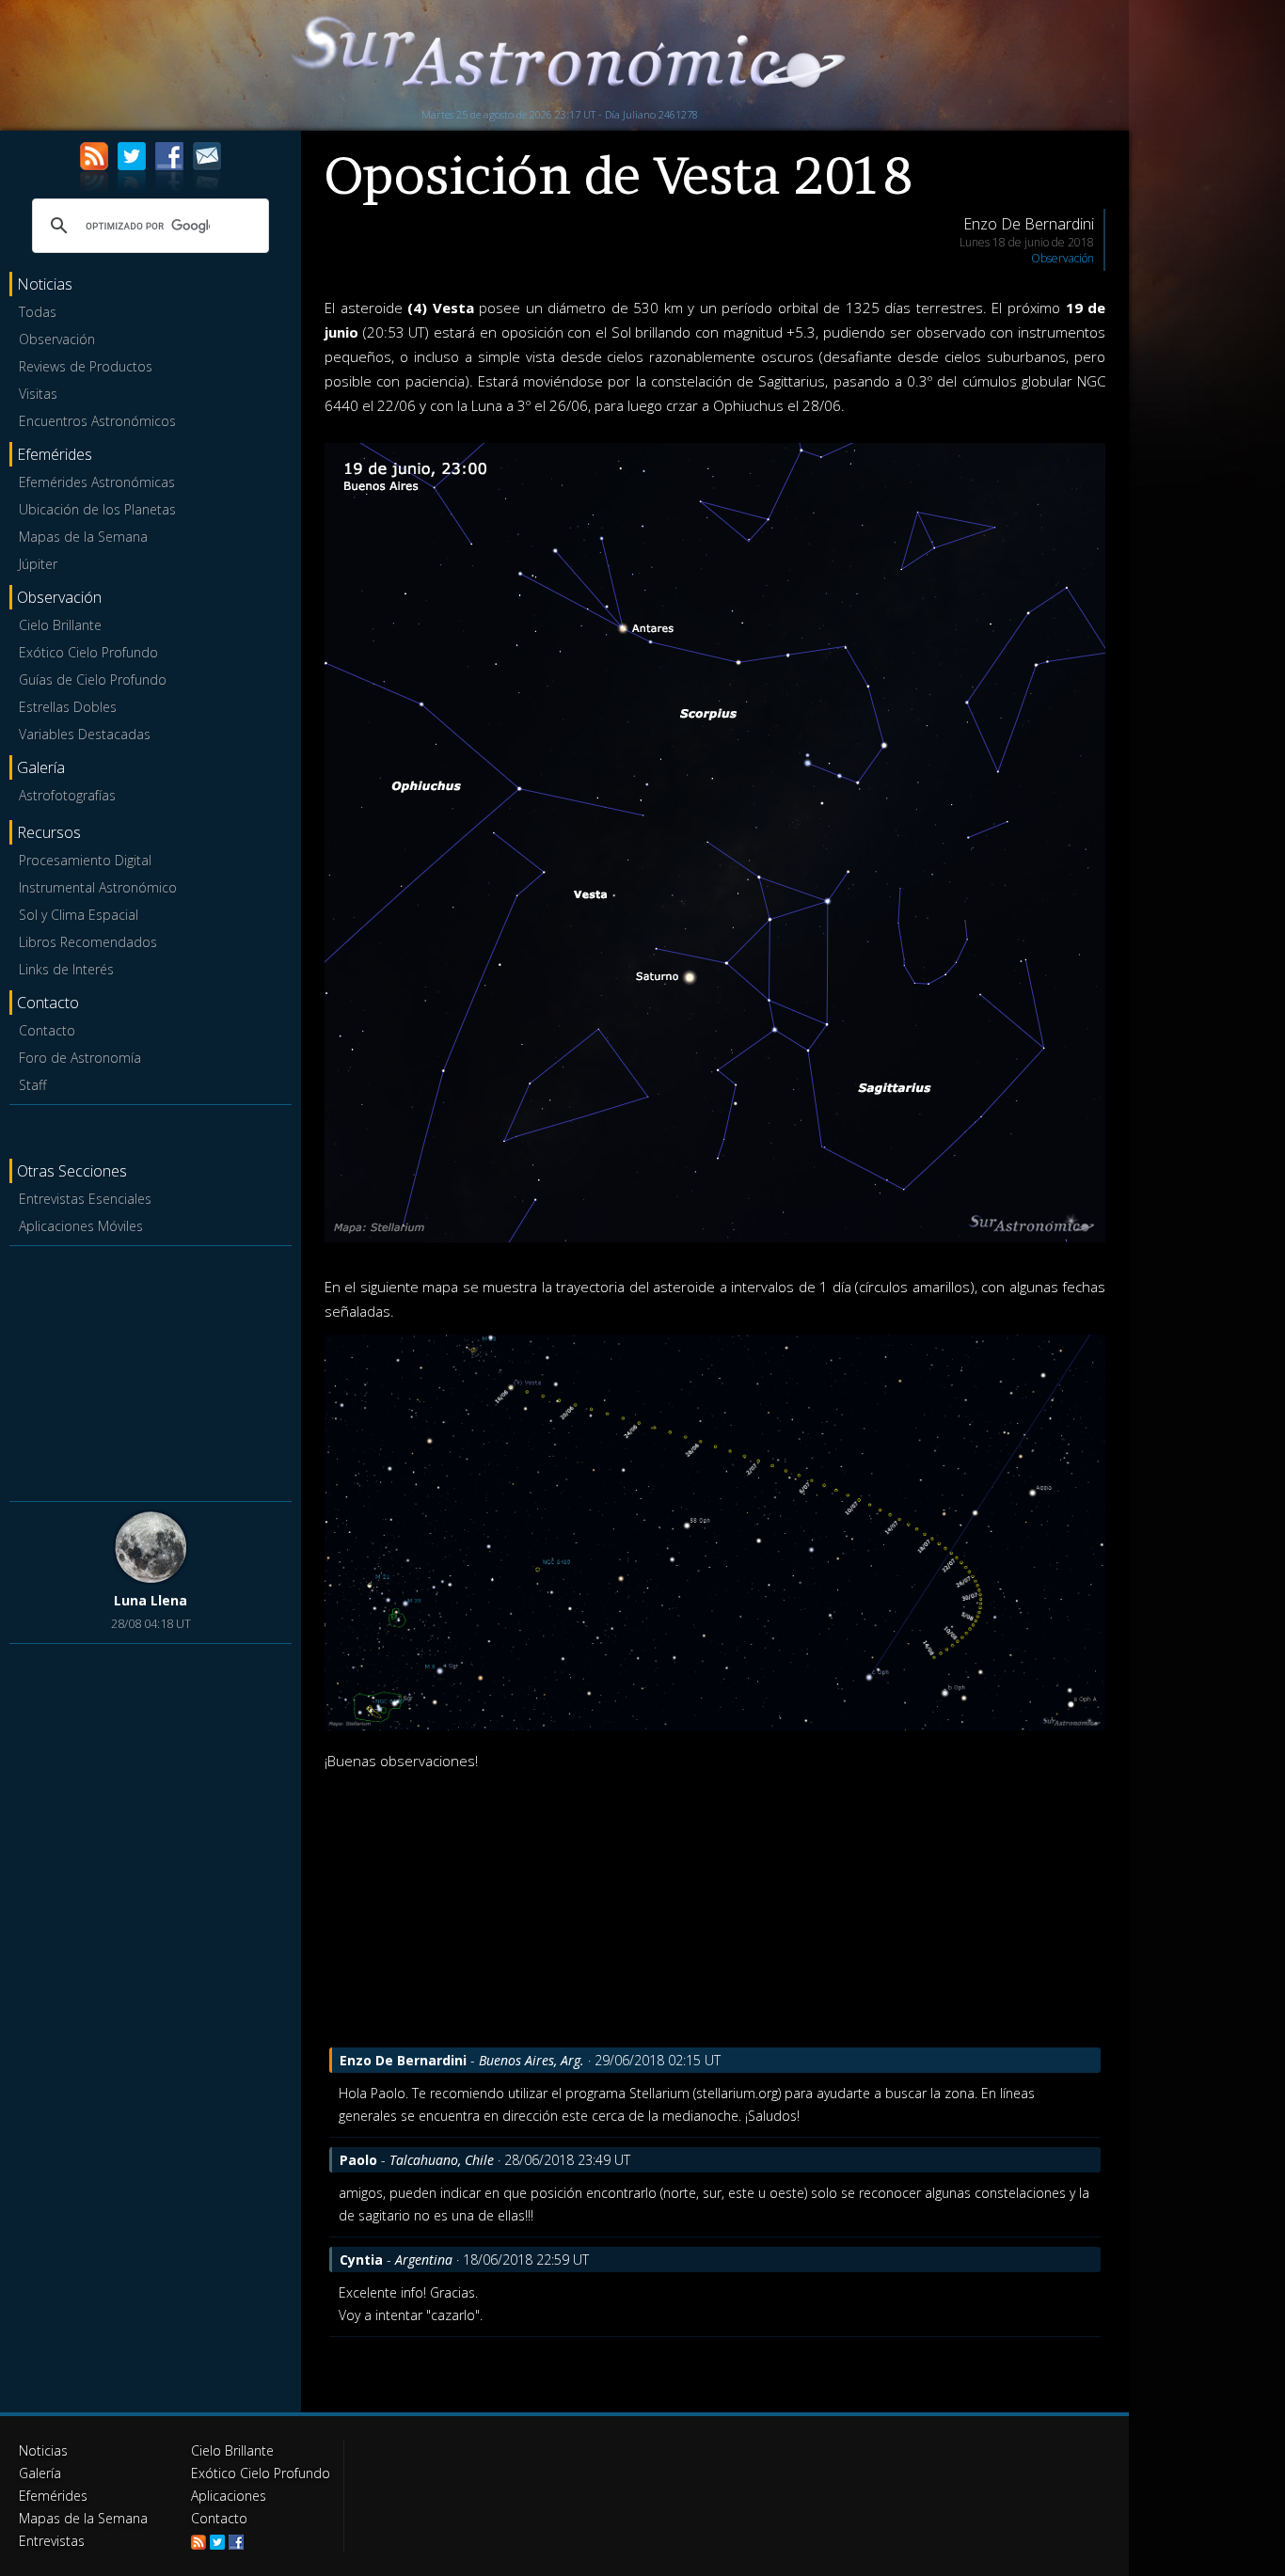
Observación (57, 339)
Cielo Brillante (60, 625)
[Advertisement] (151, 1370)
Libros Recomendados (88, 942)
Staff (32, 1085)
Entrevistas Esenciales (85, 1199)
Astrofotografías (67, 795)
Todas (38, 312)
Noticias (43, 2450)
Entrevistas (52, 2541)
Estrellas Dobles (68, 707)
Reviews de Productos (86, 366)
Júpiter (38, 564)
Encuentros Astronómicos (97, 421)
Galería (40, 2473)
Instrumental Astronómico (98, 887)
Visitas (38, 394)
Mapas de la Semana (83, 537)
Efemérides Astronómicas (97, 482)
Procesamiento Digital (85, 860)
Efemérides (53, 2496)
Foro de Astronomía (80, 1058)
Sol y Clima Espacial (79, 915)
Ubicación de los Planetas (97, 509)
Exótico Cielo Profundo (88, 652)
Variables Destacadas (85, 734)
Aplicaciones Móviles (81, 1226)
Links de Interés (66, 969)
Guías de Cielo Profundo (93, 680)
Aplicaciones (229, 2496)
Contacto (47, 1030)
